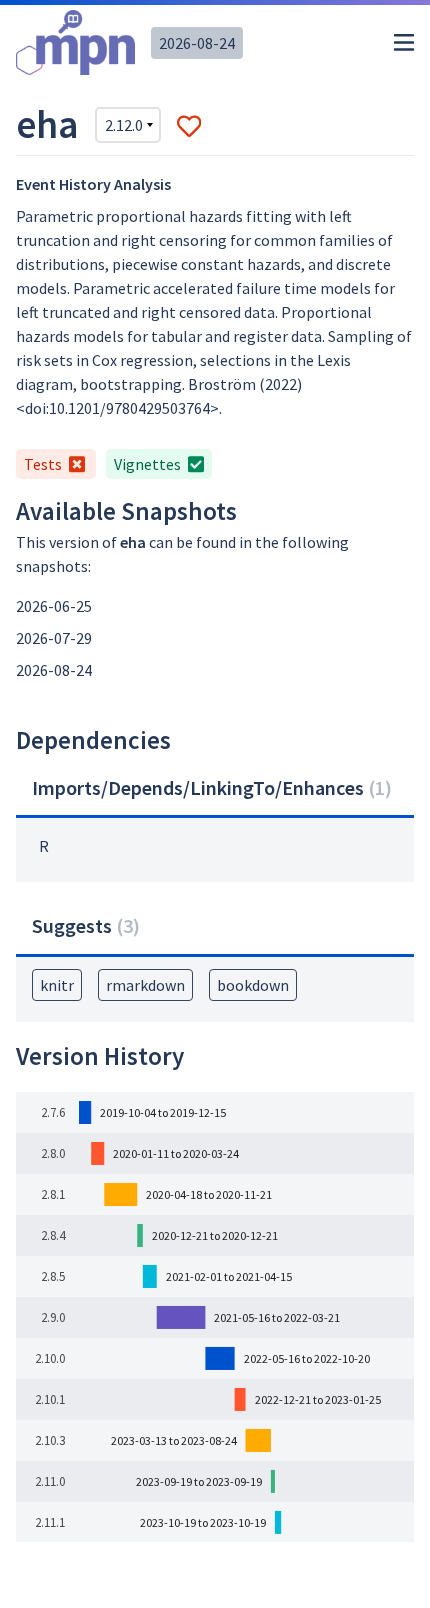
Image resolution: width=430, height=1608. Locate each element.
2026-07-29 (54, 638)
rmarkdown (145, 985)
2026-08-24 (197, 43)
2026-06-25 (54, 606)
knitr (57, 985)
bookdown (253, 985)
